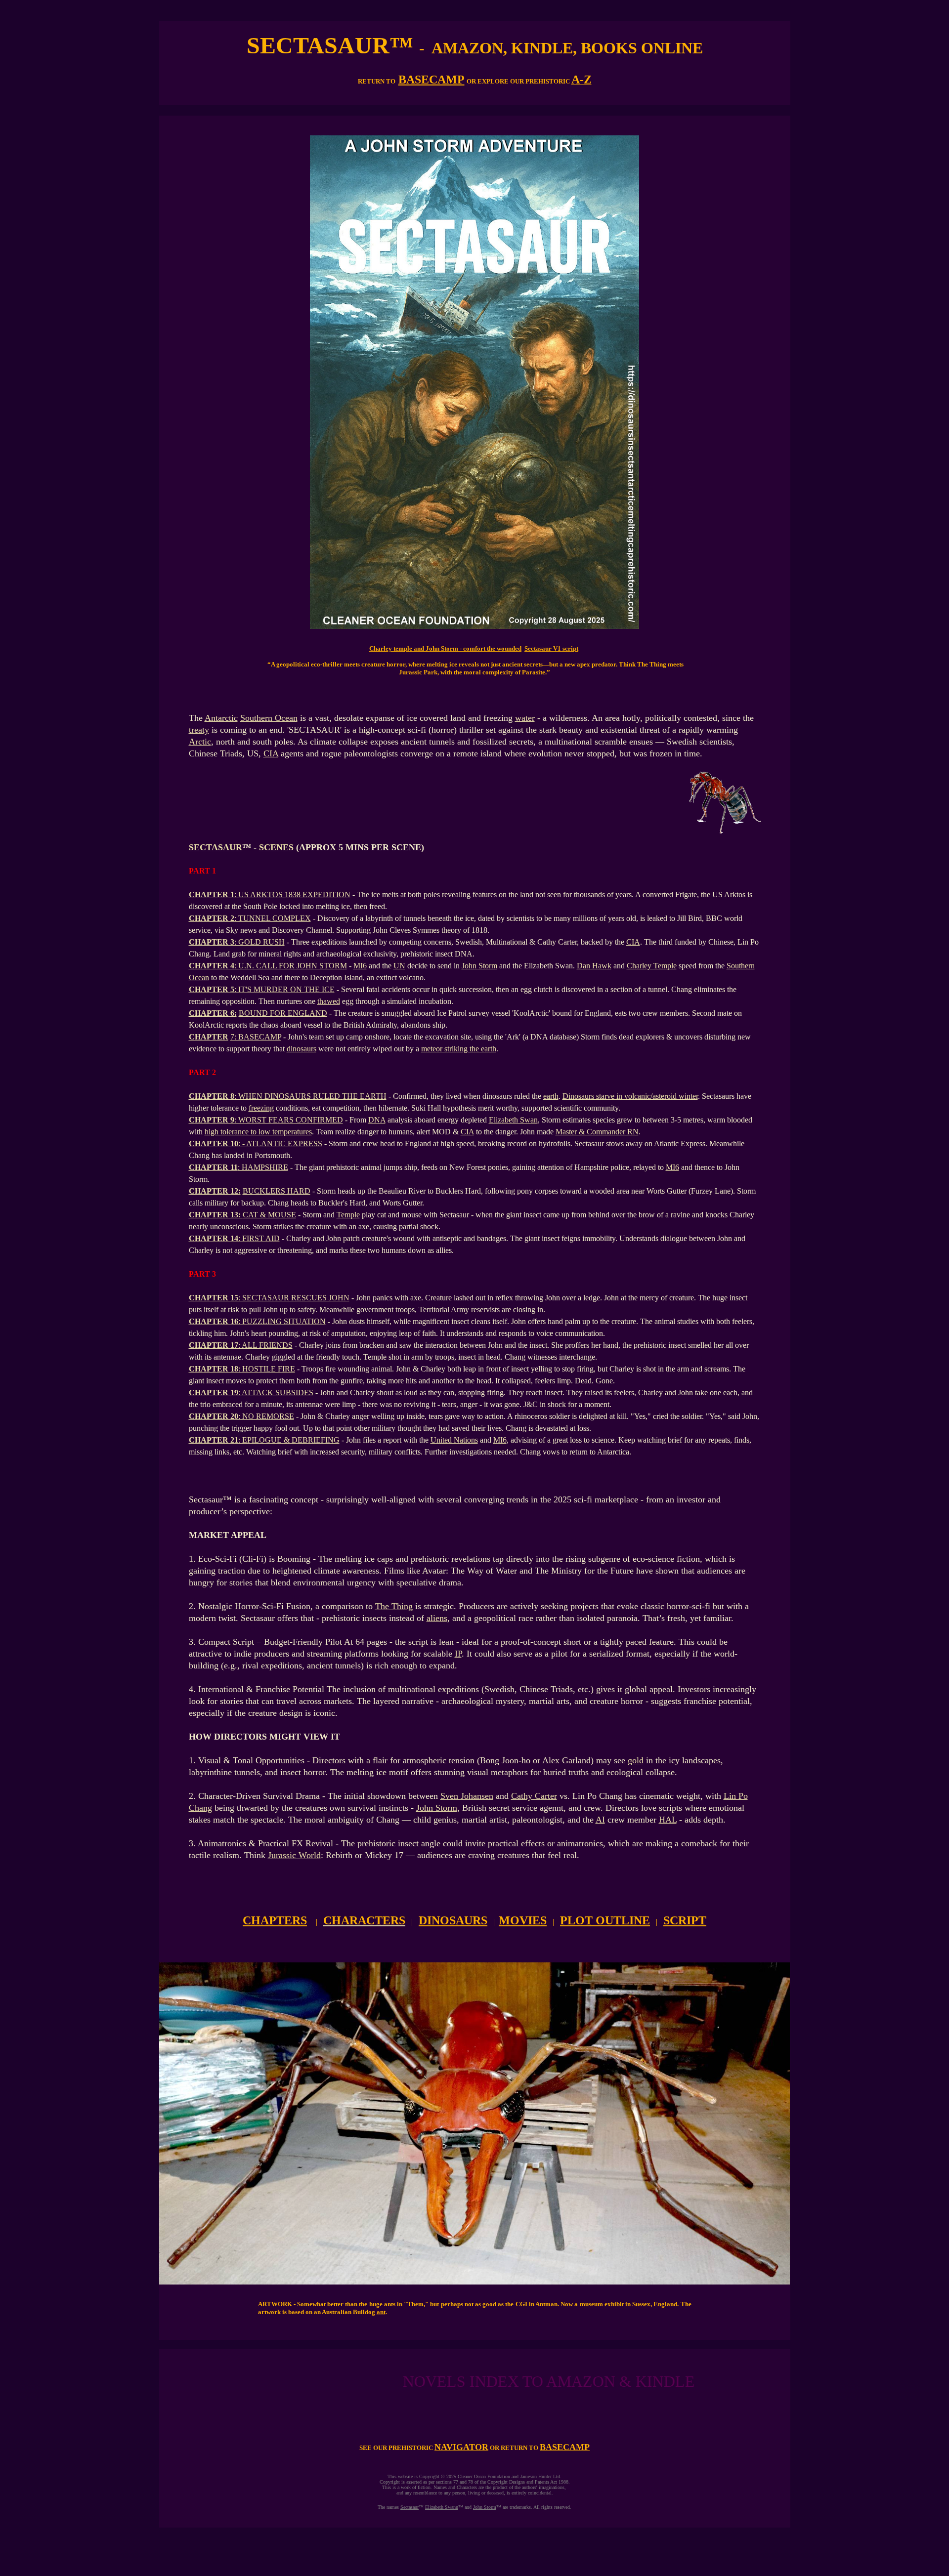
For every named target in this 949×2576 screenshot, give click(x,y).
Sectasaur (410, 2507)
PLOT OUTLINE (605, 1920)
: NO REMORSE (266, 1416)
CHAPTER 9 (212, 1120)
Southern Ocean (269, 718)
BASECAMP (431, 80)
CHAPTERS (275, 1920)
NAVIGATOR (461, 2447)
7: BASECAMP (256, 1037)
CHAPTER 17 (214, 1345)
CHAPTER (209, 1037)
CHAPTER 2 (212, 918)
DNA (377, 1120)
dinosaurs (302, 1049)
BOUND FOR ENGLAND (283, 1013)
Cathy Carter (534, 1796)
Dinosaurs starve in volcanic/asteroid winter (630, 1096)
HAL (668, 1820)
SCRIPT (685, 1920)
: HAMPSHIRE (263, 1167)
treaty (199, 730)
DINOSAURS (453, 1920)
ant (381, 2312)
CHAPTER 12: (215, 1191)
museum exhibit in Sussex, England (629, 2304)
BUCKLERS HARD (277, 1191)
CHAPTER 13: (216, 1215)
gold (636, 1760)
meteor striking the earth (459, 1049)
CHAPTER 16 (214, 1321)
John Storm (479, 966)
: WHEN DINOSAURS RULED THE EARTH (310, 1096)
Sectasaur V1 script (551, 648)
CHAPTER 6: (213, 1013)
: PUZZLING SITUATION (282, 1321)
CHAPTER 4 (212, 966)
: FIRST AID (259, 1238)
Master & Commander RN (597, 1132)
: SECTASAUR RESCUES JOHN (294, 1298)
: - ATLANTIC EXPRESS (280, 1143)
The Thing (394, 1606)
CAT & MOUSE (269, 1215)
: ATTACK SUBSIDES (276, 1392)
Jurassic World (294, 1855)
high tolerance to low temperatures (258, 1132)
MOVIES (523, 1920)
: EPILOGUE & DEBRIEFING (289, 1440)
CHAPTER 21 (214, 1440)
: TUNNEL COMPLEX (273, 918)
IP (458, 1654)
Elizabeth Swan (513, 1120)
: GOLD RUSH (259, 942)
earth (551, 1096)
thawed (329, 1001)
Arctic (200, 742)
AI (600, 1820)
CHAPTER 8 (212, 1096)
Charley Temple (652, 966)
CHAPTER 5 (212, 989)
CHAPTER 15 (214, 1298)
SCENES (276, 847)
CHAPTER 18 (214, 1369)
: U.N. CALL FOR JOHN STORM (291, 966)
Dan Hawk (594, 966)
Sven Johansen (467, 1796)
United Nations (454, 1440)
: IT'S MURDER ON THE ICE (284, 989)
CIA (271, 753)
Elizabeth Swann (442, 2507)
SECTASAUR (216, 847)
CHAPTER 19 (214, 1392)
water (525, 718)
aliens (437, 1618)
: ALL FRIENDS (265, 1345)
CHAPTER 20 (214, 1416)
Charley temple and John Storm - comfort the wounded (445, 648)
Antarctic (221, 718)
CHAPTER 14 (214, 1238)
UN (399, 966)
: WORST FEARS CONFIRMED (289, 1120)
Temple (348, 1215)
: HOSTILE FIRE (267, 1369)
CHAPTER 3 (212, 942)
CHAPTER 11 (213, 1167)
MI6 (360, 966)
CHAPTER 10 (214, 1143)
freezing (261, 1108)
